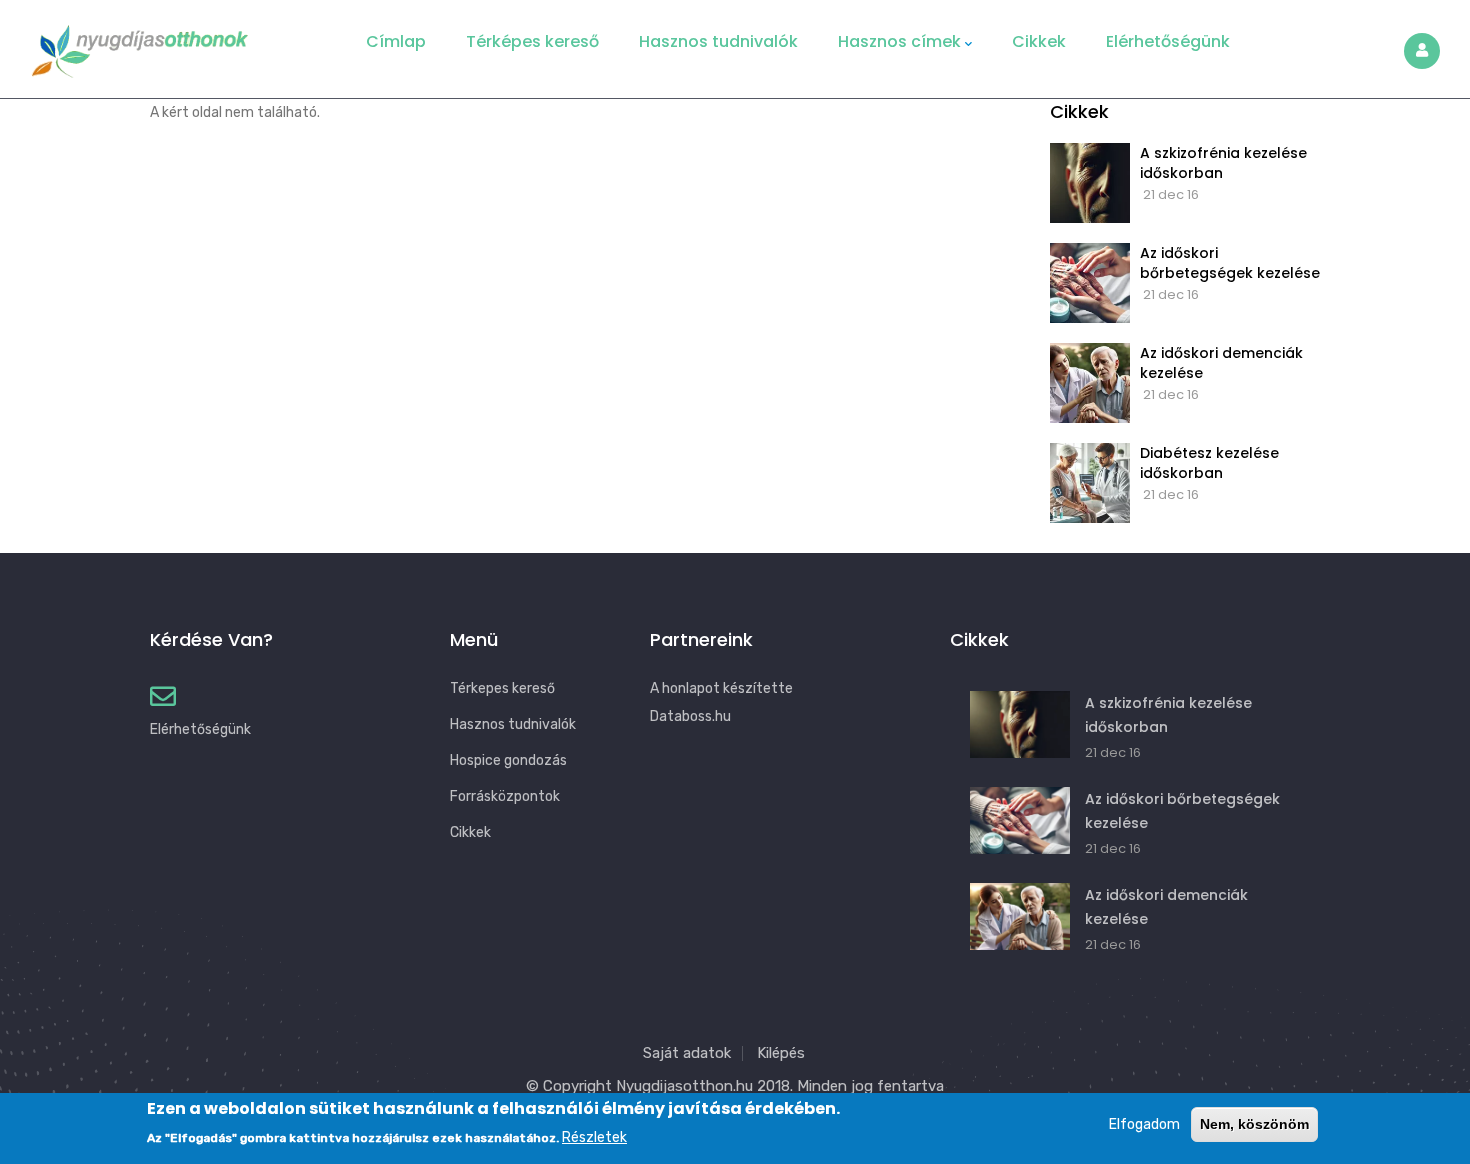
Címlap (396, 41)
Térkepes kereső (502, 688)
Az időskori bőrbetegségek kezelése (1230, 263)
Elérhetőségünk (1168, 41)
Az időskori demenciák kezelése (1221, 363)
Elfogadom (1144, 1124)
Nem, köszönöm (1254, 1124)
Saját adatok (687, 1053)
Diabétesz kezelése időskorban (1209, 463)
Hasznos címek (899, 41)
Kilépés (781, 1053)
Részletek (594, 1137)
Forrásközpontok (505, 796)
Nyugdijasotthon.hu (684, 1086)
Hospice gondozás (508, 760)
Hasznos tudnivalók (718, 41)
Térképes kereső (532, 41)
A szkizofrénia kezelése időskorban (1223, 163)
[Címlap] (140, 44)
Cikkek (1039, 41)
